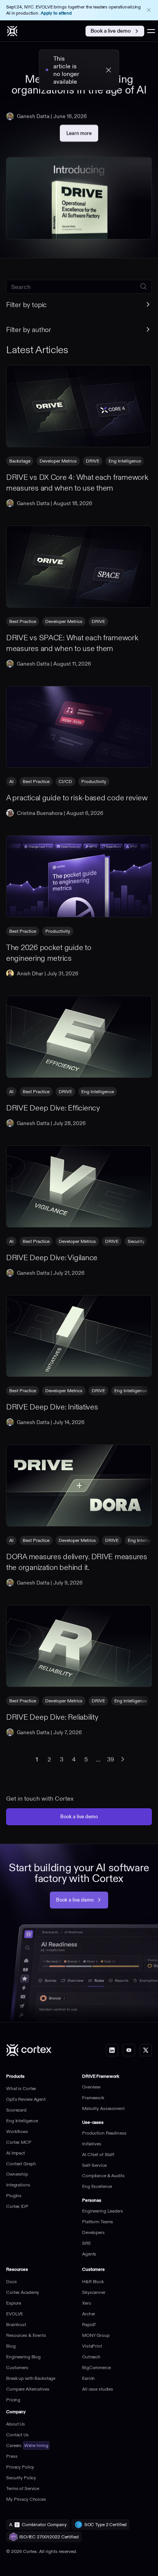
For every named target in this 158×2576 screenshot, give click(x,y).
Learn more (82, 135)
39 (110, 1759)
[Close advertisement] (149, 10)
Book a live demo (111, 31)
